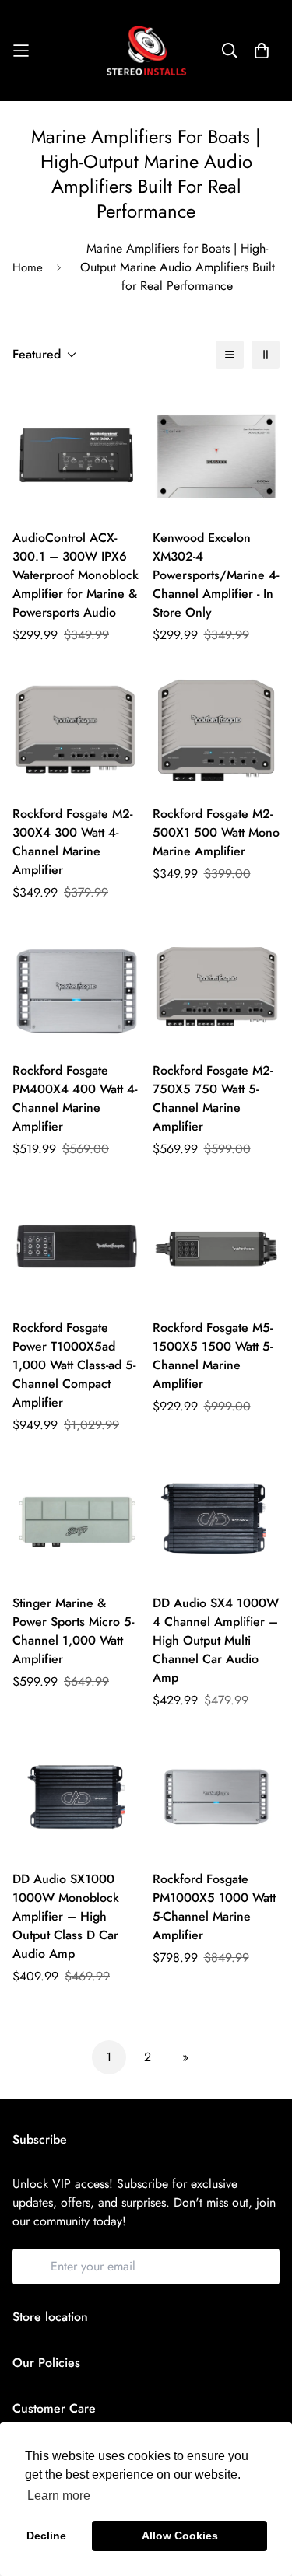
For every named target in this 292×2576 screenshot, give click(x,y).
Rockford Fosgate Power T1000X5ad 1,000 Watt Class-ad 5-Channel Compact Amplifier (74, 1365)
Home (28, 267)
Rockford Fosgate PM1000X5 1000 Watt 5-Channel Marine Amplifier (214, 1907)
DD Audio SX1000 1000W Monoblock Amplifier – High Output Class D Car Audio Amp (66, 1916)
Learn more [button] (59, 2496)
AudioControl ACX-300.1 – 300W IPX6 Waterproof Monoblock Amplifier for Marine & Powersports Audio (76, 575)
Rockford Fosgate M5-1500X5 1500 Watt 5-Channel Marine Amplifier (213, 1356)
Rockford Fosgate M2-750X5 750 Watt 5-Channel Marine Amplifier (213, 1098)
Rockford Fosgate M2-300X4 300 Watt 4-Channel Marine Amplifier (72, 842)
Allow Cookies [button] (180, 2536)
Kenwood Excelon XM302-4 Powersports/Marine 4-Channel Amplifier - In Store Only (216, 575)
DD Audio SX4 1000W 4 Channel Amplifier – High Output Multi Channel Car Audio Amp (216, 1640)
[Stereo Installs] (146, 51)
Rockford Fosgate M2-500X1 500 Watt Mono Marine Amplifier (216, 832)
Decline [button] (46, 2536)
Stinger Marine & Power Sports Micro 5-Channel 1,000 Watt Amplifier (73, 1631)
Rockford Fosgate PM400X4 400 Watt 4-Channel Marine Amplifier (75, 1098)
